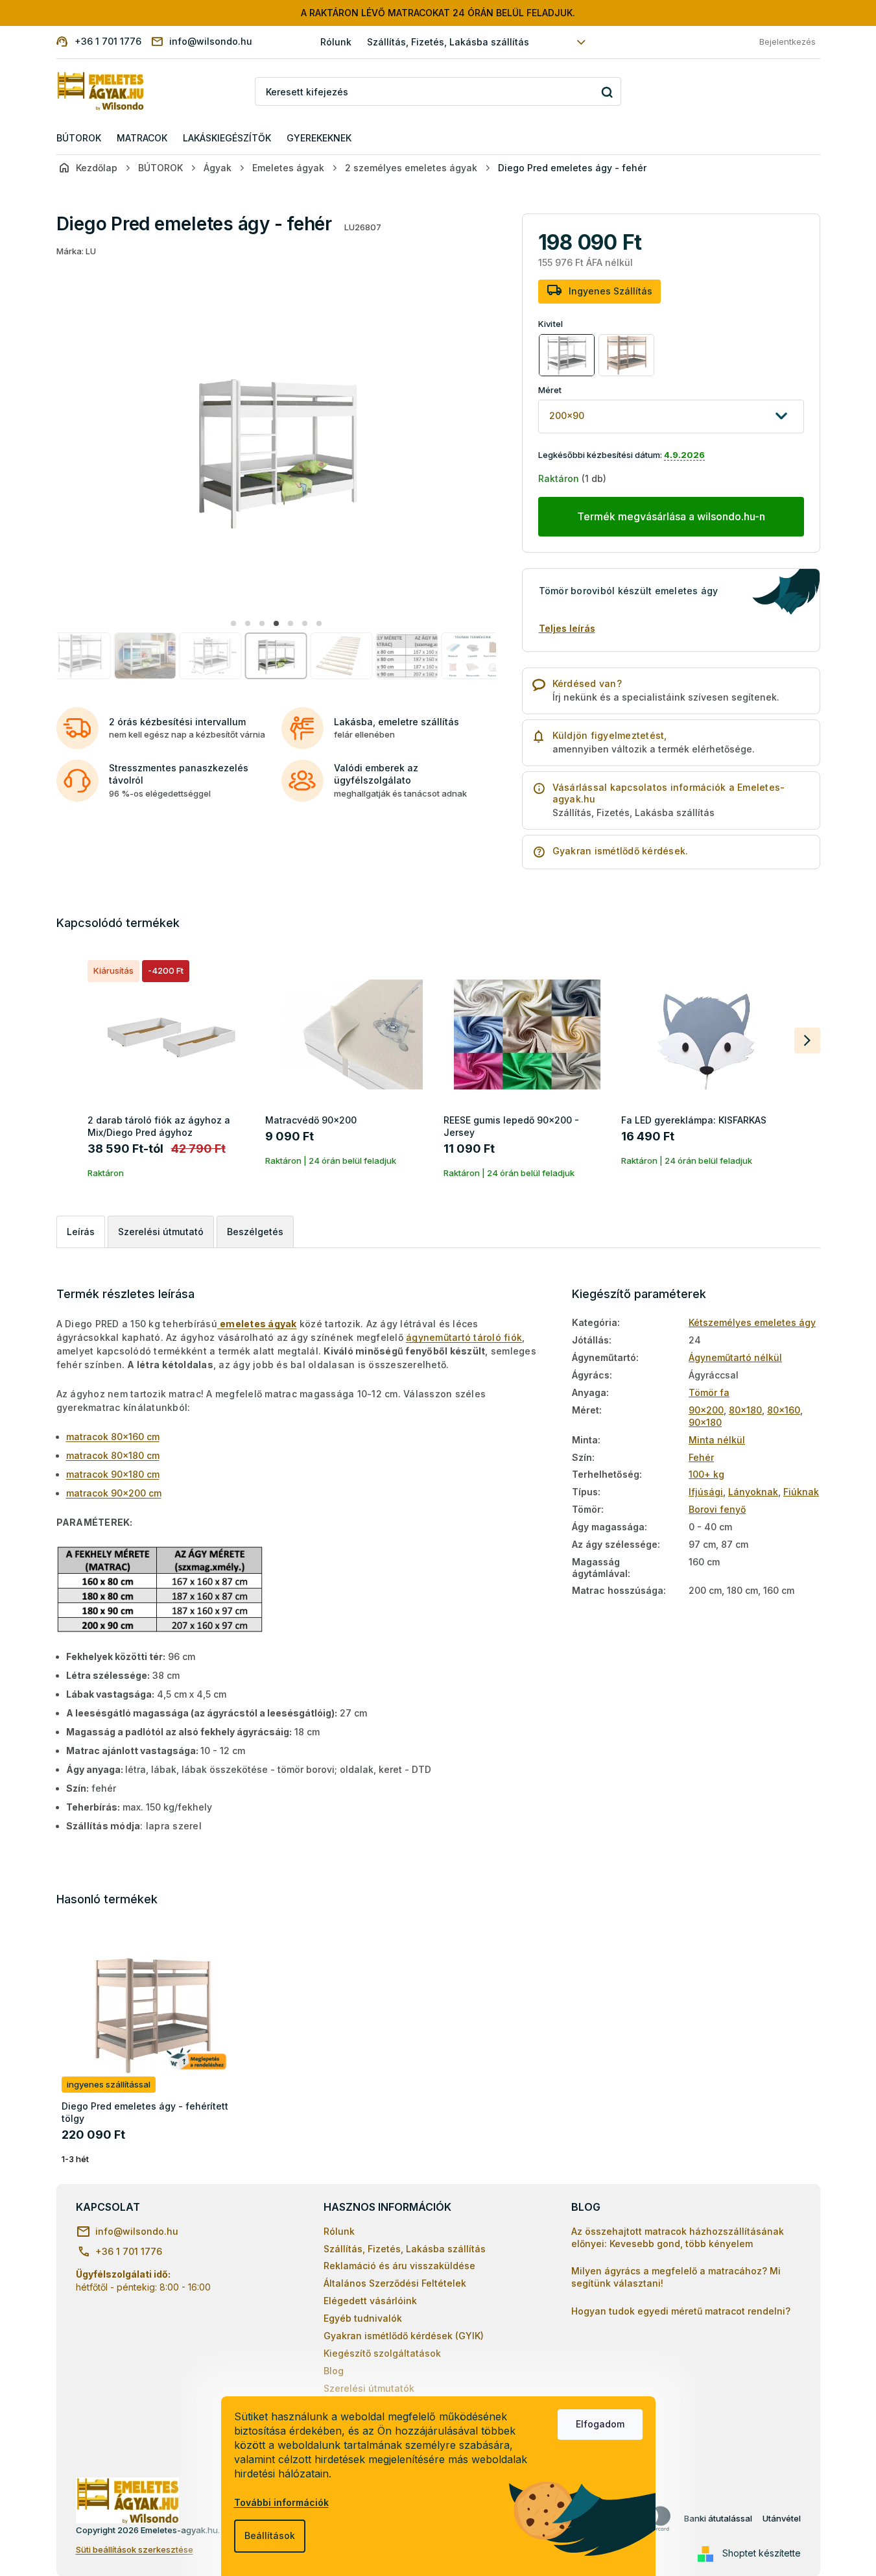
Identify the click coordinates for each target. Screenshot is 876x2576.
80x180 (745, 1410)
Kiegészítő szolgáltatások (382, 2353)
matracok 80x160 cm (113, 1437)
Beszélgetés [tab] (255, 1232)
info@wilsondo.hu (137, 2231)
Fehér (701, 1457)
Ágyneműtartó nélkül (735, 1357)
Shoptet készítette (762, 2553)
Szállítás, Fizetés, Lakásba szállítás (448, 42)
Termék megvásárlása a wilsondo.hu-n (671, 516)
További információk (281, 2502)
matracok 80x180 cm (113, 1455)
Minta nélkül (717, 1440)
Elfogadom (600, 2424)
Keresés (607, 92)
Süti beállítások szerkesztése (135, 2549)
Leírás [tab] (81, 1232)
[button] (233, 623)
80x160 (784, 1410)
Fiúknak (801, 1492)
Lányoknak (753, 1492)
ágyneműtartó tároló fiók (464, 1337)
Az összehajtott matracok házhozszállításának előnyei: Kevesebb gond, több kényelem (678, 2237)
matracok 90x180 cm (113, 1474)
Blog (334, 2371)
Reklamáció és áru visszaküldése (399, 2266)
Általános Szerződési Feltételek (395, 2283)
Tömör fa (709, 1392)
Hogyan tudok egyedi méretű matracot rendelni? (681, 2311)
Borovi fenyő (717, 1509)
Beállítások (270, 2535)
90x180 (705, 1422)
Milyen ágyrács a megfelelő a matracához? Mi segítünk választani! (676, 2277)
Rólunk (336, 42)
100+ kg (706, 1474)
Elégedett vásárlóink (370, 2301)
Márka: (76, 251)
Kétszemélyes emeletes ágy (752, 1322)
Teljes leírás (567, 628)
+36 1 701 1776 (129, 2251)
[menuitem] (79, 138)
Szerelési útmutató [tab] (161, 1232)
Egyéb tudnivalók (363, 2318)
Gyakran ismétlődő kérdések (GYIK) (404, 2336)
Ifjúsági (706, 1492)
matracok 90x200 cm (114, 1493)
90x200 (706, 1410)
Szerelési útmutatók (369, 2388)
